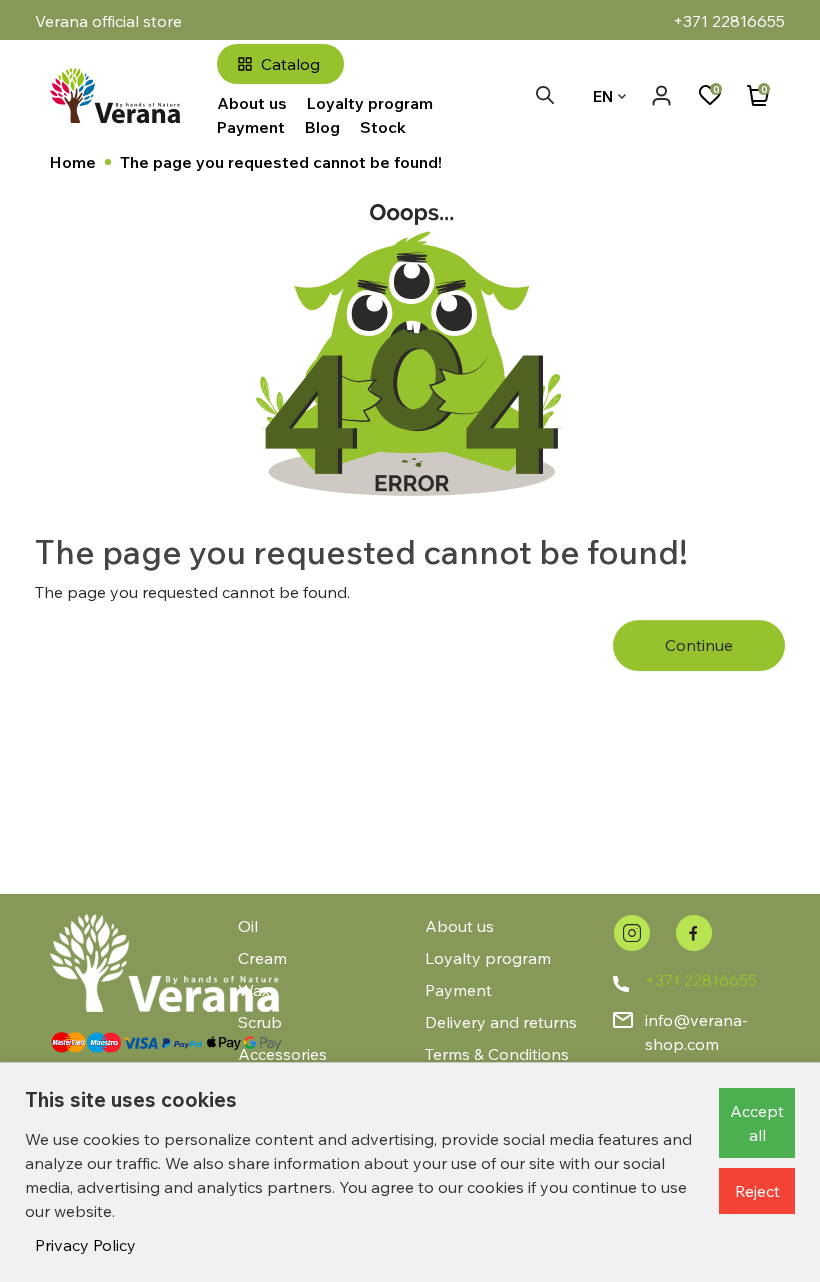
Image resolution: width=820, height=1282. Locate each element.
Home (73, 162)
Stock (383, 127)
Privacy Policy (85, 1245)
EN (603, 96)
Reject (757, 1191)
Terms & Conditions (497, 1054)
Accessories (282, 1054)
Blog (322, 127)
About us (252, 103)
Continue (699, 645)
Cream (262, 958)
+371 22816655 (701, 980)
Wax (254, 990)
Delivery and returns (501, 1022)
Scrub (260, 1022)
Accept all (757, 1123)
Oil (248, 926)
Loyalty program (370, 103)
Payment (251, 127)
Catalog (290, 64)
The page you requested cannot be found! (281, 162)
